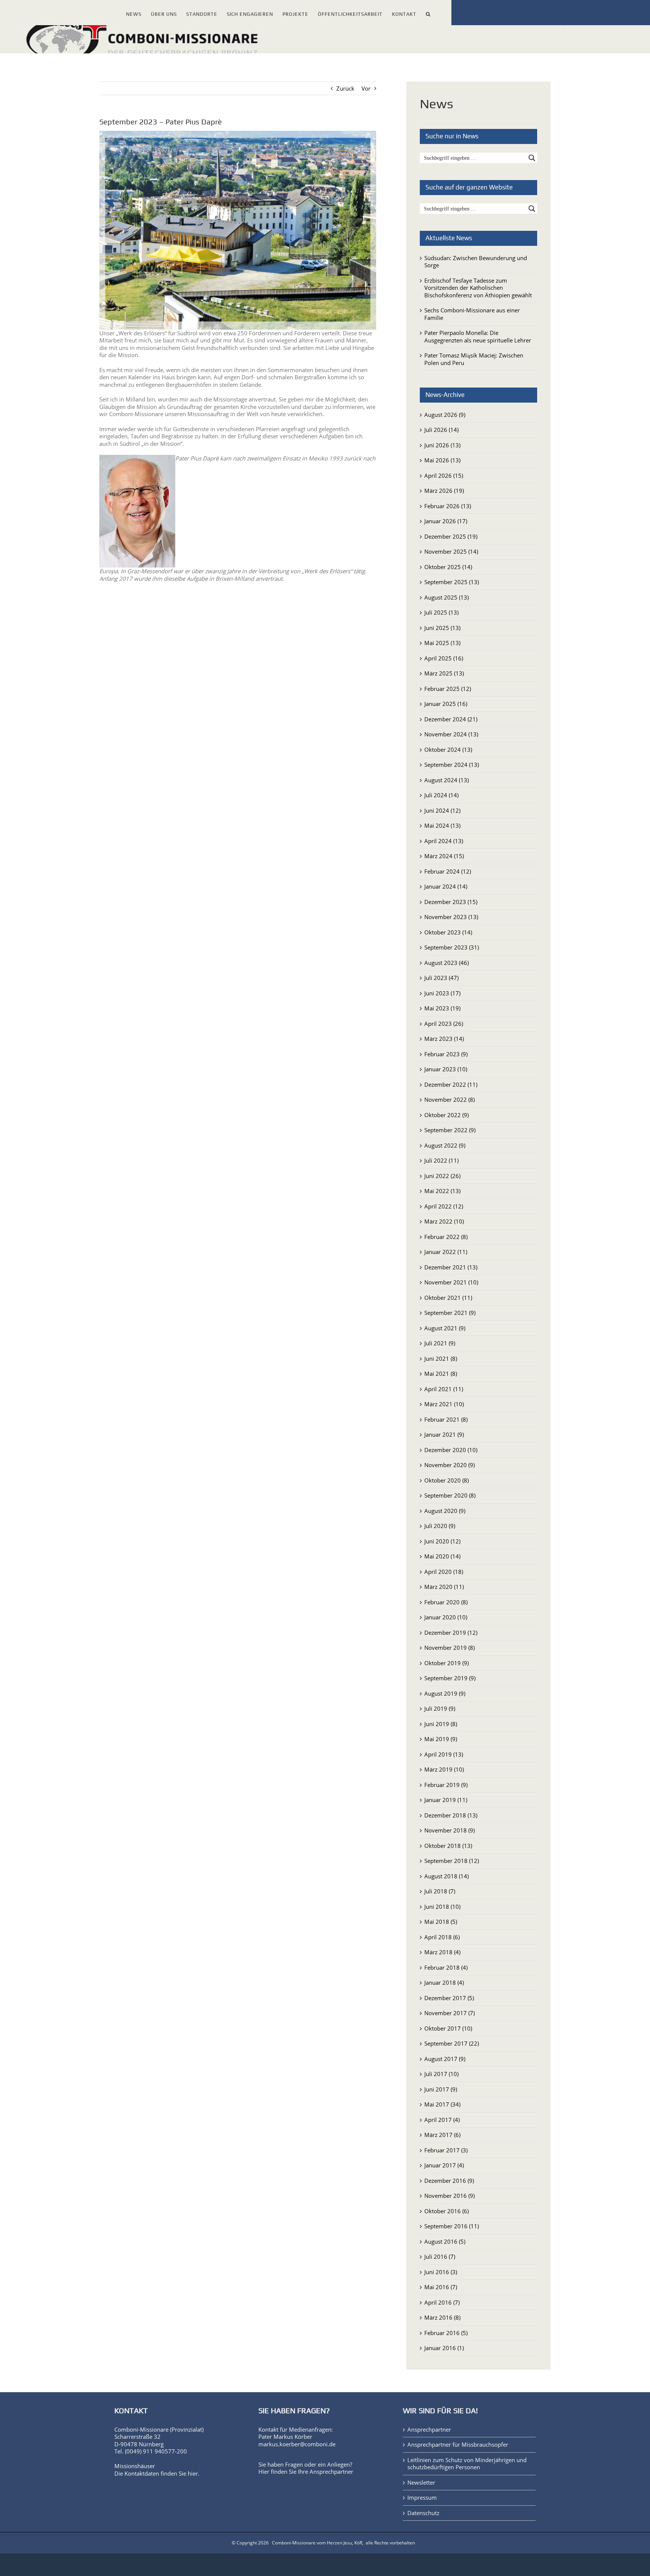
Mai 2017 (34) (442, 2104)
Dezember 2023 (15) (451, 902)
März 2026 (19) (444, 491)
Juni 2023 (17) (442, 993)
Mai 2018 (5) (441, 1922)
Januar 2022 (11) (446, 1252)
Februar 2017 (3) (446, 2150)
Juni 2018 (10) (442, 1907)
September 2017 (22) (452, 2043)
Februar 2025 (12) (448, 689)
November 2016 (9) (450, 2196)
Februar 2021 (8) (446, 1419)
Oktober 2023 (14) (448, 932)
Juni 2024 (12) (442, 810)
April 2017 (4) (442, 2120)
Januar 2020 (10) (446, 1617)
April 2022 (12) (444, 1206)
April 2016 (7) (442, 2302)
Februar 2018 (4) (446, 1967)
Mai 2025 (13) (442, 643)
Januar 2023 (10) (446, 1069)
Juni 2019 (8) (441, 1724)
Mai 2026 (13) (442, 460)
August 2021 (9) (445, 1328)
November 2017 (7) (450, 2013)
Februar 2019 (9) (446, 1785)
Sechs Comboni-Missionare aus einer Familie (472, 314)
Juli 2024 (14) (441, 795)
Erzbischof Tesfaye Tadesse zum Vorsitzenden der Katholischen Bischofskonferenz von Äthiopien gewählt (478, 288)
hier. (194, 2473)
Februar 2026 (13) (448, 506)
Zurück (345, 88)
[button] (428, 13)
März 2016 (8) (442, 2317)
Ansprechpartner (331, 2472)
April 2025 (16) (444, 658)
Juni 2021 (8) (441, 1358)
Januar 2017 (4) (444, 2165)
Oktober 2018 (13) (448, 1846)
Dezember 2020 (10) (451, 1450)
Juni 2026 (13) (442, 445)
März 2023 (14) (444, 1039)
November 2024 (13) (451, 734)
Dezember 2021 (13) (451, 1267)
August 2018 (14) (446, 1876)
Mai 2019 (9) (441, 1739)
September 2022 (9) (450, 1130)
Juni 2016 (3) (441, 2272)
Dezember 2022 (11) (451, 1084)
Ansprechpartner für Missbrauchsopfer (458, 2445)
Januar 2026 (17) (446, 521)
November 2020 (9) (450, 1465)
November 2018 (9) (450, 1830)
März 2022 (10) (444, 1221)
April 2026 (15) (444, 476)
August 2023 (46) (446, 963)
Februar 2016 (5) (446, 2333)
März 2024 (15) (444, 856)
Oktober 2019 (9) (446, 1663)
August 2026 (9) (445, 415)
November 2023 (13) (451, 917)
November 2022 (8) (450, 1099)
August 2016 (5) (445, 2241)
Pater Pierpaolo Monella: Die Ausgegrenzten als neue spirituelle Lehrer (478, 336)
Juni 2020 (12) (442, 1541)
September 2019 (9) (450, 1678)
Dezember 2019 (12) (451, 1633)
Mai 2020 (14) (442, 1556)
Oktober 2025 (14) (448, 567)
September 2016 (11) (452, 2226)
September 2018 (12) (452, 1861)
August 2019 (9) (445, 1693)
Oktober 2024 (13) (448, 750)
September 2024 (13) (452, 765)
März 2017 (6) (442, 2135)
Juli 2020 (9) (440, 1526)
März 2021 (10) (444, 1404)
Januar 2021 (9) (444, 1434)
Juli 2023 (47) (441, 978)
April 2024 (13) (444, 841)
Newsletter (421, 2483)
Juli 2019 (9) (440, 1708)
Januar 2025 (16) (446, 704)
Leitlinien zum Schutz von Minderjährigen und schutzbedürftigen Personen (467, 2464)
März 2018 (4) (442, 1952)
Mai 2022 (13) (442, 1191)
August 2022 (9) (445, 1145)
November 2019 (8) (450, 1648)
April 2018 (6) (442, 1937)
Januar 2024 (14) (446, 886)
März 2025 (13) (444, 673)
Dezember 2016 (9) (449, 2181)
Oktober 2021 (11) (448, 1298)
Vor (366, 88)
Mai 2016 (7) (441, 2287)
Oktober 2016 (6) (446, 2211)
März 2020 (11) (444, 1587)
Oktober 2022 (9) (446, 1115)
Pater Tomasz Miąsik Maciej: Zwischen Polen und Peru (474, 359)
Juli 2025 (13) (441, 612)
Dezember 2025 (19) (451, 536)
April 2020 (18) (444, 1572)
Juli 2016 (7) (440, 2256)
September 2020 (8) (450, 1495)
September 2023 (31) (452, 947)
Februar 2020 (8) (446, 1602)
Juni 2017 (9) (441, 2089)
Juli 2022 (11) (441, 1160)
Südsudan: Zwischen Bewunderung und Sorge (476, 262)
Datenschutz (423, 2513)
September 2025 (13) (452, 582)
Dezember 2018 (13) (451, 1815)
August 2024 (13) (446, 780)
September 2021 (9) (450, 1313)
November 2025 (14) (451, 551)
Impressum (422, 2498)
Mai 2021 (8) (441, 1374)
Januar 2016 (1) (444, 2348)
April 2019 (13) (444, 1754)
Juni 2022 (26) (442, 1176)
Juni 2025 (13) (442, 628)
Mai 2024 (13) (442, 825)
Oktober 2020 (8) (446, 1480)
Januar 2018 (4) (444, 1982)
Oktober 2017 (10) (448, 2028)
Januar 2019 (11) (446, 1800)
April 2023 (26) (444, 1024)
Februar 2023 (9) (446, 1054)
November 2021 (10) (451, 1282)
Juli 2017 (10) (441, 2074)
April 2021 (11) (444, 1389)
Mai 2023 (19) (442, 1008)
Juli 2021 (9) (440, 1343)
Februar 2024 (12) (448, 871)
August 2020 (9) (445, 1511)
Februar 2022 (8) (446, 1237)
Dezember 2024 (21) (451, 719)
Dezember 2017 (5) (449, 1998)
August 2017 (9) (445, 2059)
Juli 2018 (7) (440, 1891)
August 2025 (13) (446, 597)
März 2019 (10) (444, 1769)
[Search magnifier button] (532, 158)
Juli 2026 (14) (441, 430)
